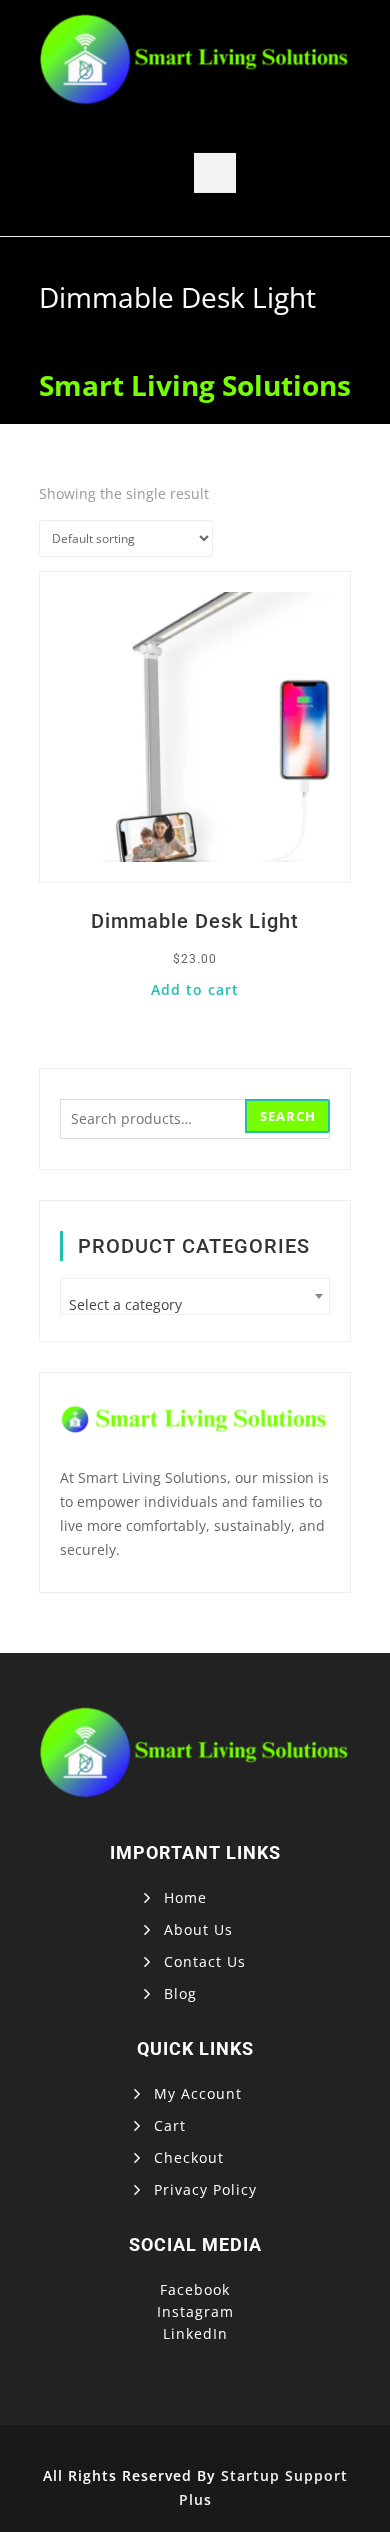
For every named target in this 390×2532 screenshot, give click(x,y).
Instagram (195, 2311)
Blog (180, 1993)
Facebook (195, 2289)
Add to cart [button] (195, 989)
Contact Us (205, 1961)
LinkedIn (195, 2333)
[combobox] (195, 1296)
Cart (170, 2125)
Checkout (189, 2157)
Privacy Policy (205, 2189)
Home (185, 1897)
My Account (198, 2093)
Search (288, 1116)
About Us (198, 1929)
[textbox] (195, 1304)
